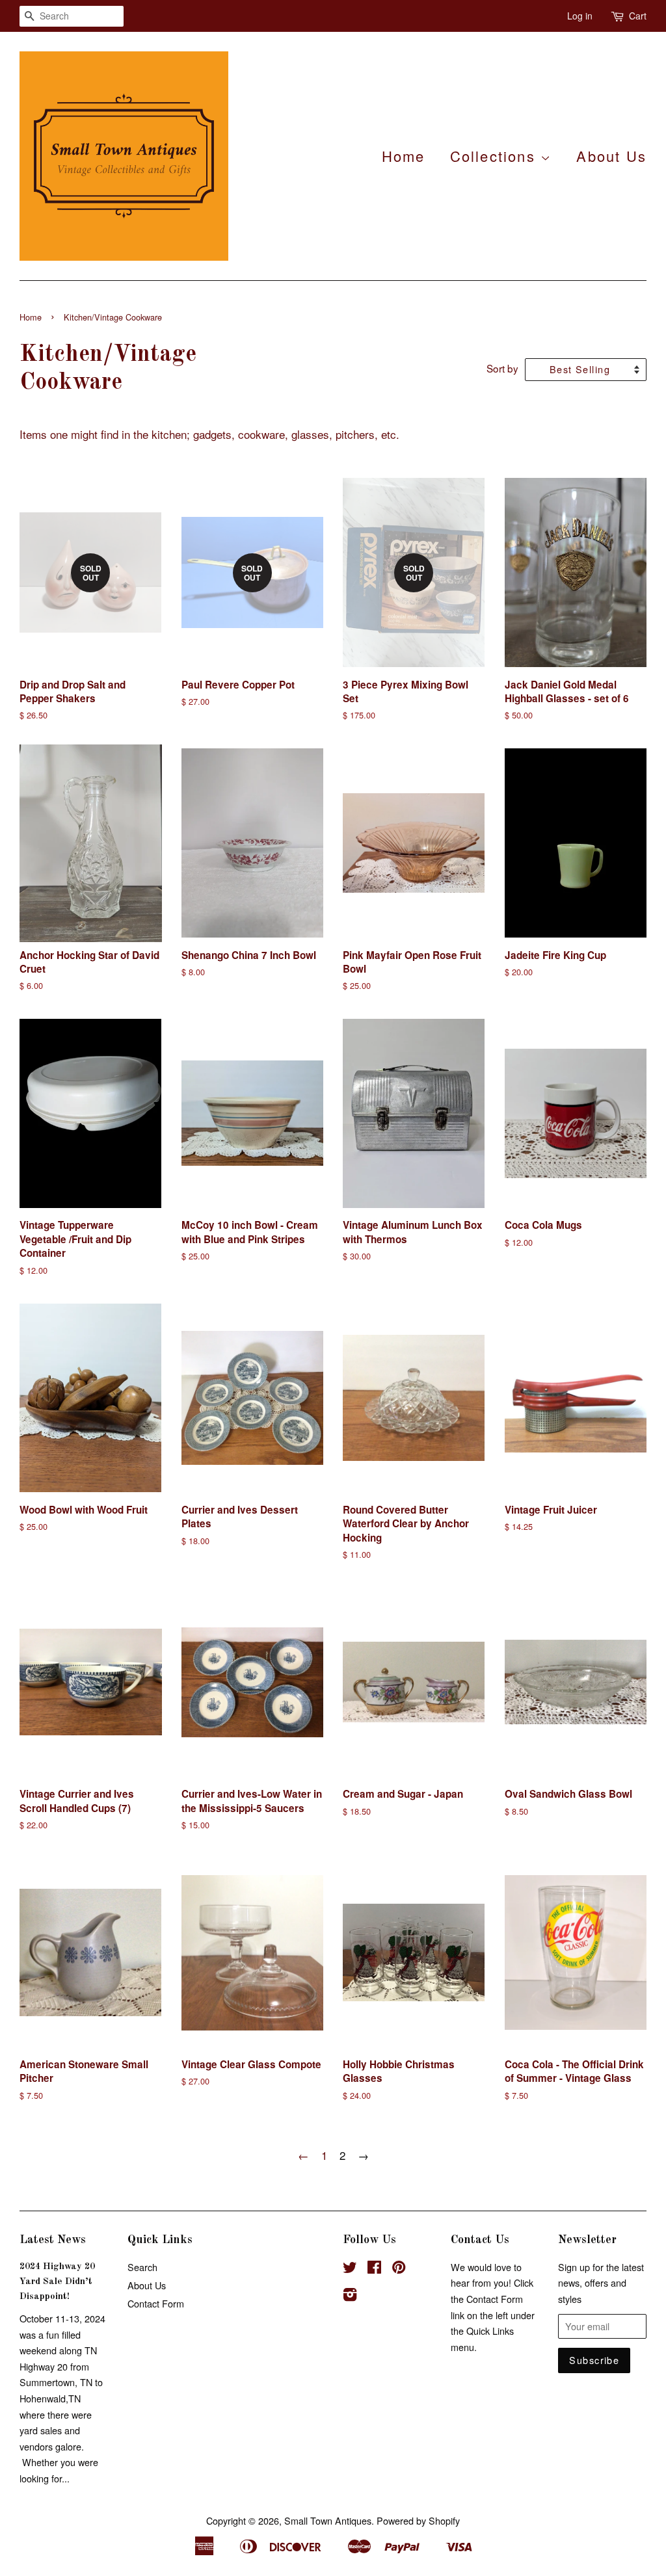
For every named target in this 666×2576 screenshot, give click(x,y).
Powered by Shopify (418, 2520)
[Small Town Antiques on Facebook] (374, 2269)
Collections (495, 156)
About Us (611, 156)
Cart (638, 16)
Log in (580, 16)
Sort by (502, 368)
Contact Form (156, 2303)
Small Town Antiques (328, 2520)
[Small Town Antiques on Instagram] (350, 2296)
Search (142, 2267)
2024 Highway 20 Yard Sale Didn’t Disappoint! (57, 2281)
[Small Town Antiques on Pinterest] (399, 2269)
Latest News (53, 2240)
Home (404, 156)
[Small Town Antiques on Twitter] (350, 2269)
